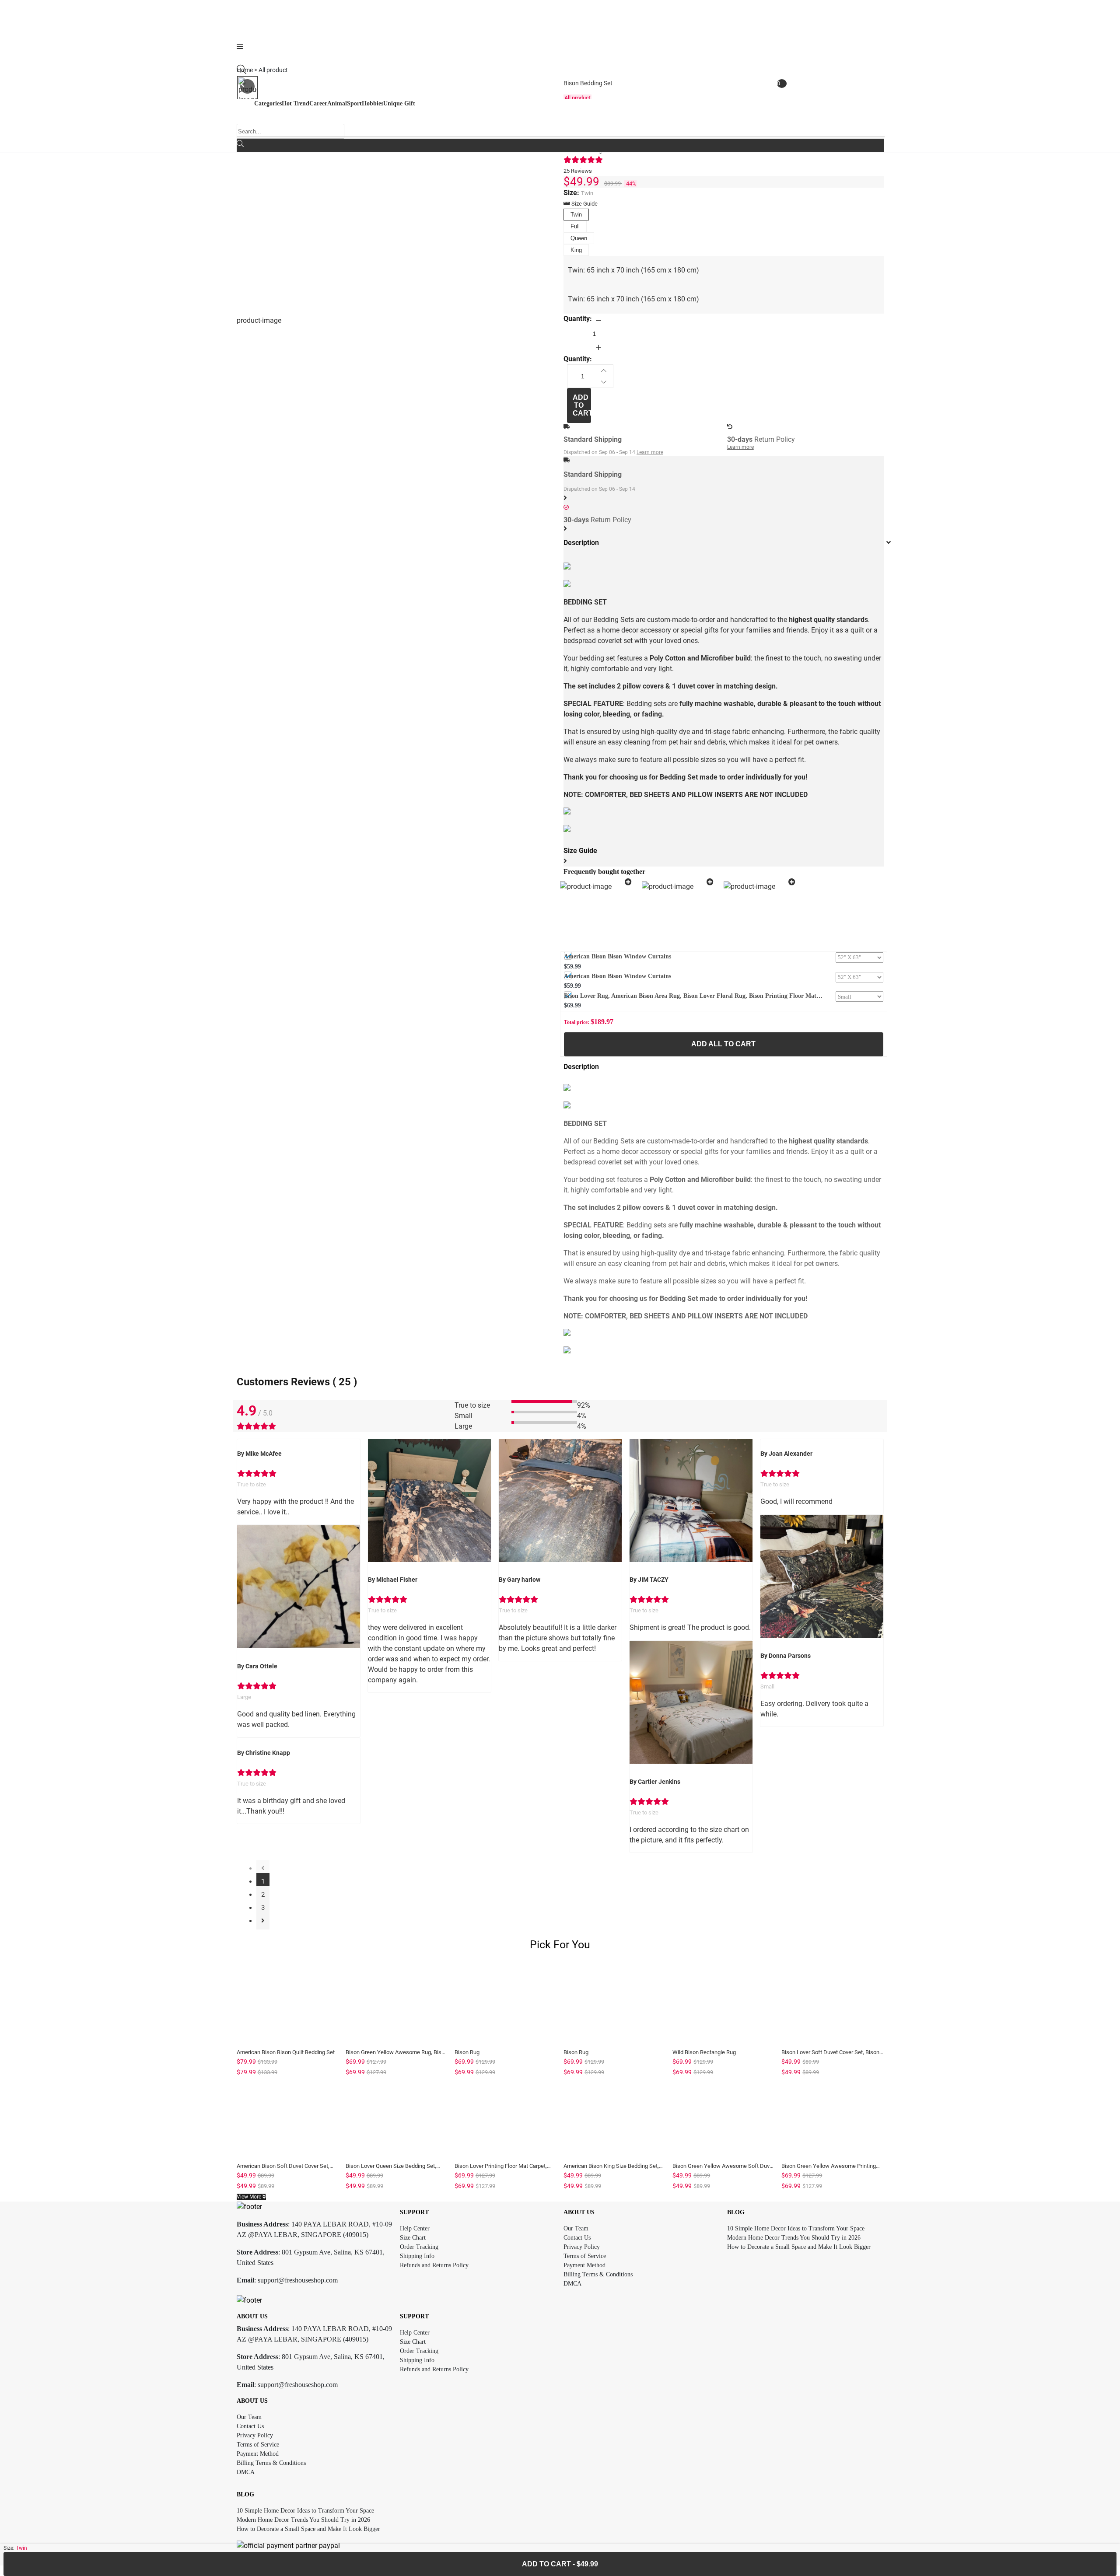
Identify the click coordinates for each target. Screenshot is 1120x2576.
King (576, 250)
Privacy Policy (582, 2247)
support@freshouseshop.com (298, 2280)
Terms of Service (585, 2256)
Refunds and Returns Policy (434, 2265)
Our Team (576, 2228)
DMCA (572, 2284)
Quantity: (578, 319)
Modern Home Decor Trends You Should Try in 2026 (794, 2238)
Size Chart (413, 2238)
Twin (576, 215)
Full (575, 226)
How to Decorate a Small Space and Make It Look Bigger (799, 2247)
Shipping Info (417, 2256)
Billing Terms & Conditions (598, 2274)
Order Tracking (419, 2247)
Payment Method (584, 2265)
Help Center (415, 2228)
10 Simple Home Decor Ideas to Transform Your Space (796, 2228)
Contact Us (577, 2238)
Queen (579, 238)
